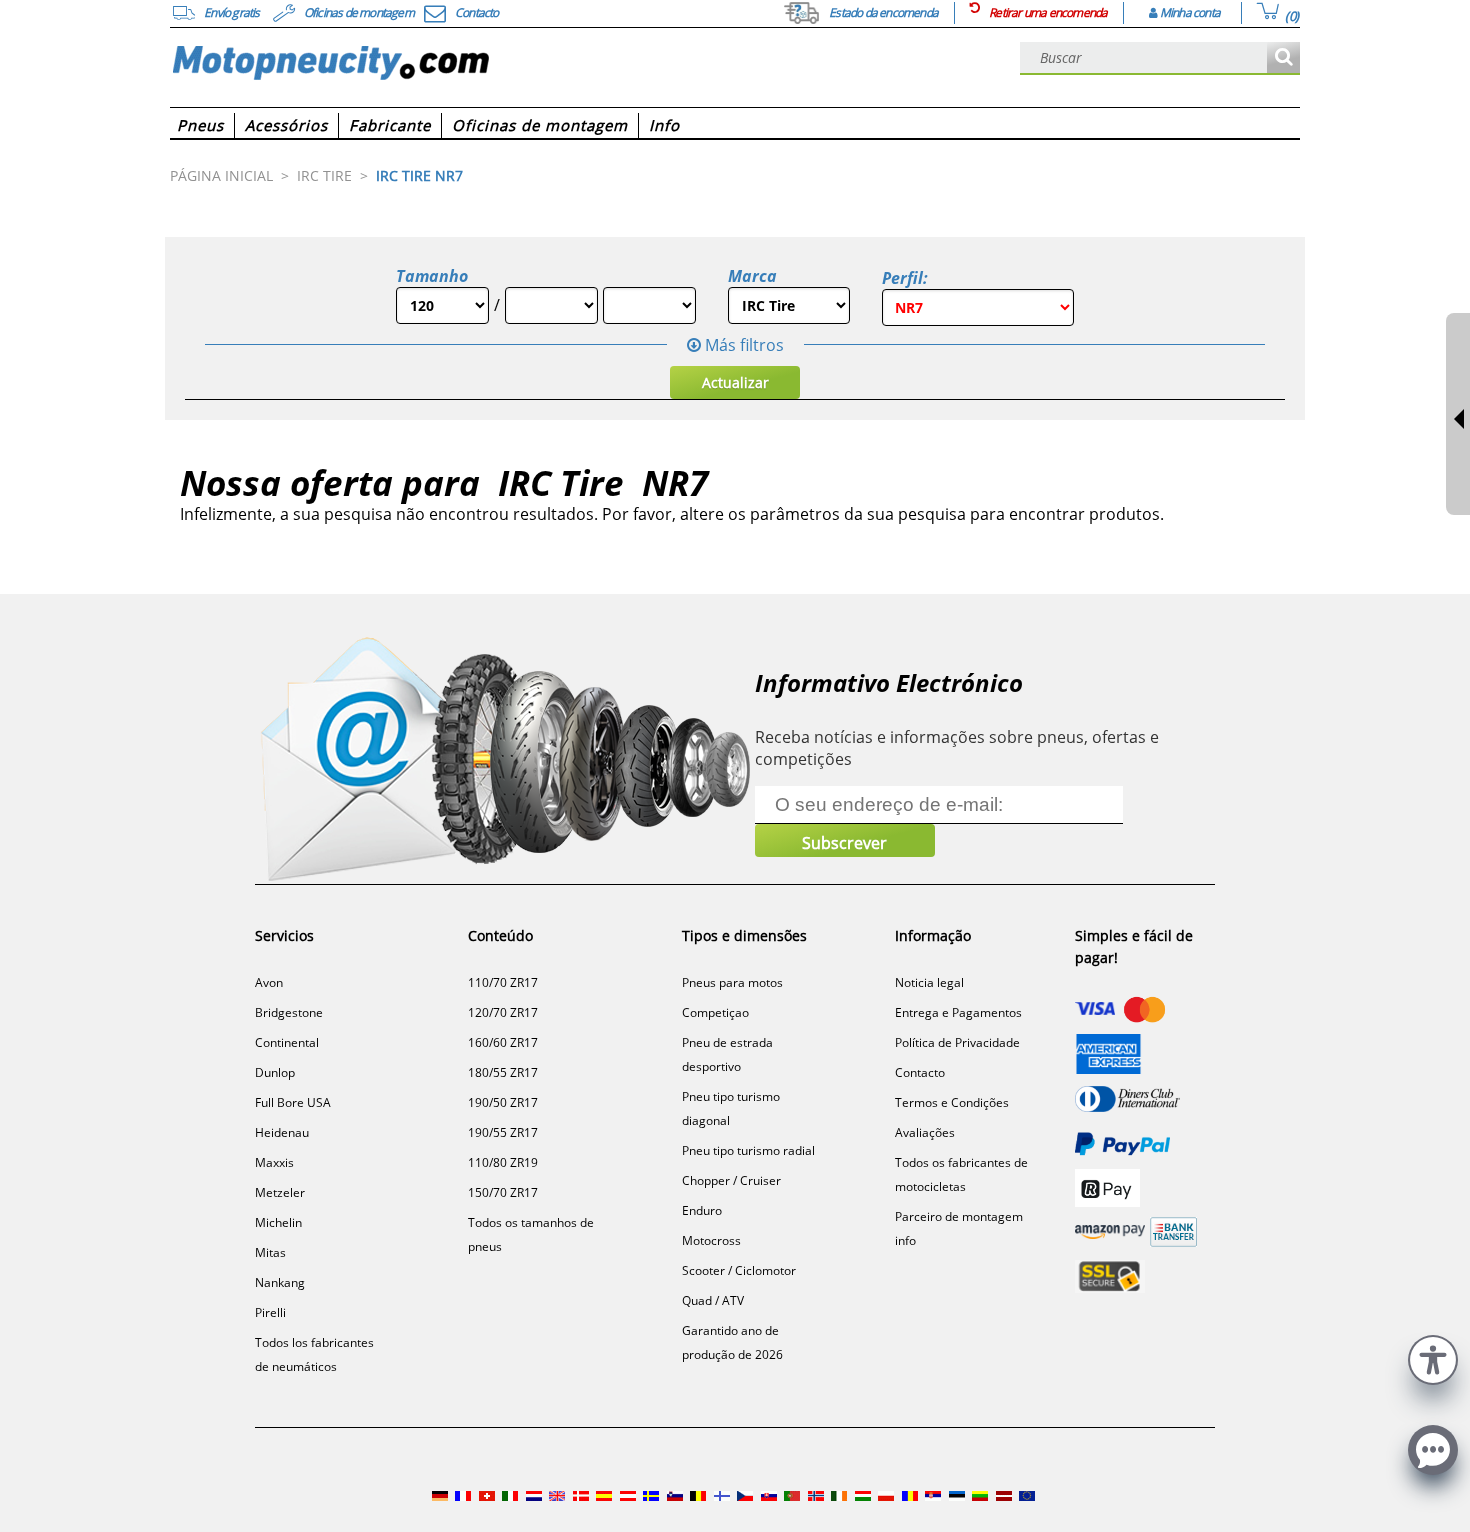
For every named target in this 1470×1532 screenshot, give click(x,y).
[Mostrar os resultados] (1283, 58)
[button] (1433, 1357)
